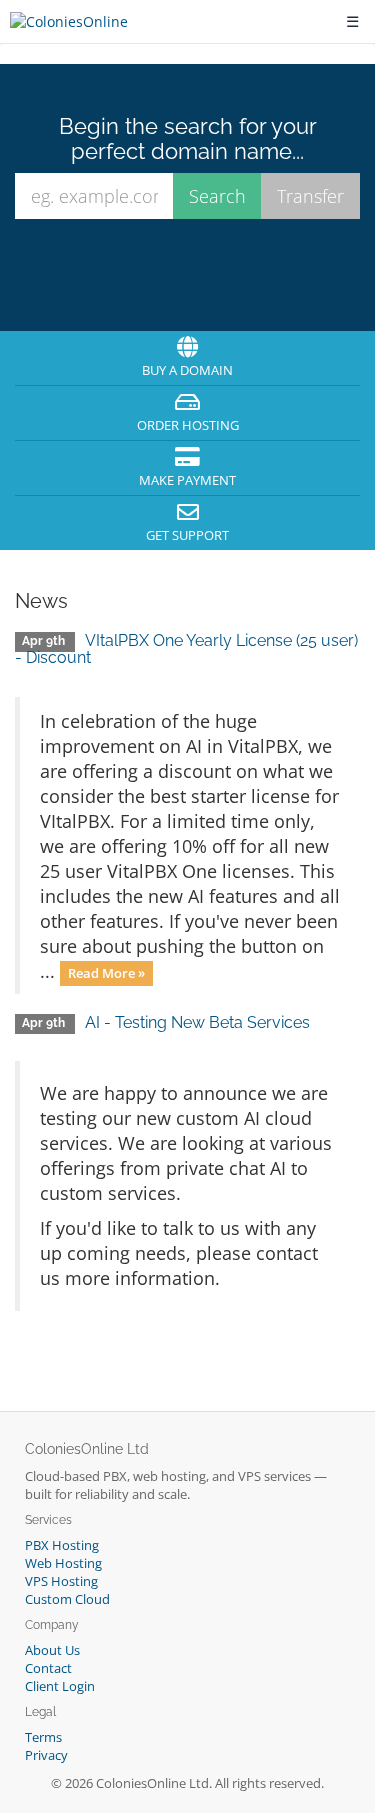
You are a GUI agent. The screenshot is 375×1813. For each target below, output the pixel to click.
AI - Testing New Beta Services (197, 1022)
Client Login (60, 1686)
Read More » (106, 973)
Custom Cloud (67, 1599)
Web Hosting (63, 1563)
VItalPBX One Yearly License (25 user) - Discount (186, 649)
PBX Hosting (62, 1545)
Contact (48, 1668)
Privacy (46, 1755)
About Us (52, 1650)
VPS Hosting (61, 1581)
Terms (43, 1737)
